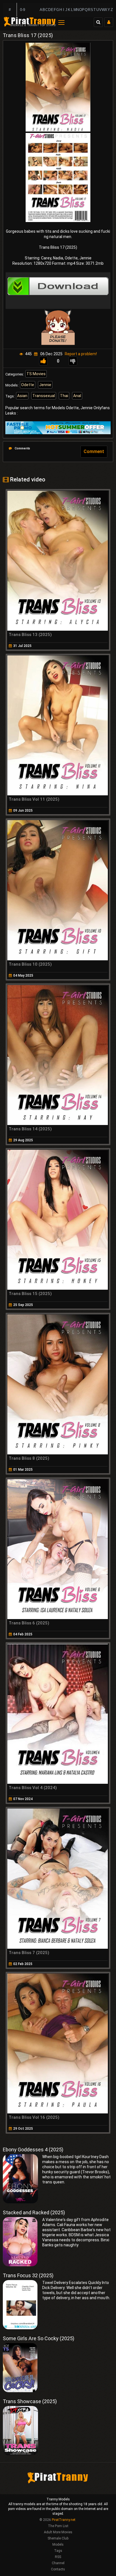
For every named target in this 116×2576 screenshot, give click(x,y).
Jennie (45, 385)
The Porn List (58, 2526)
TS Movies (36, 374)
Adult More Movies (58, 2532)
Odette (28, 385)
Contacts (58, 2569)
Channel (58, 2563)
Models (58, 2545)
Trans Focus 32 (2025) (28, 2275)
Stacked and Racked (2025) (34, 2212)
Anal (77, 396)
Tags (58, 2551)
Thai (64, 396)
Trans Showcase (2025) (30, 2401)
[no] (73, 361)
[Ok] (43, 361)
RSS (58, 2557)
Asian (22, 396)
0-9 (23, 10)
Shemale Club (58, 2538)
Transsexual (44, 396)
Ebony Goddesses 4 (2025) (33, 2150)
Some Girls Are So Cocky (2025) (39, 2338)
